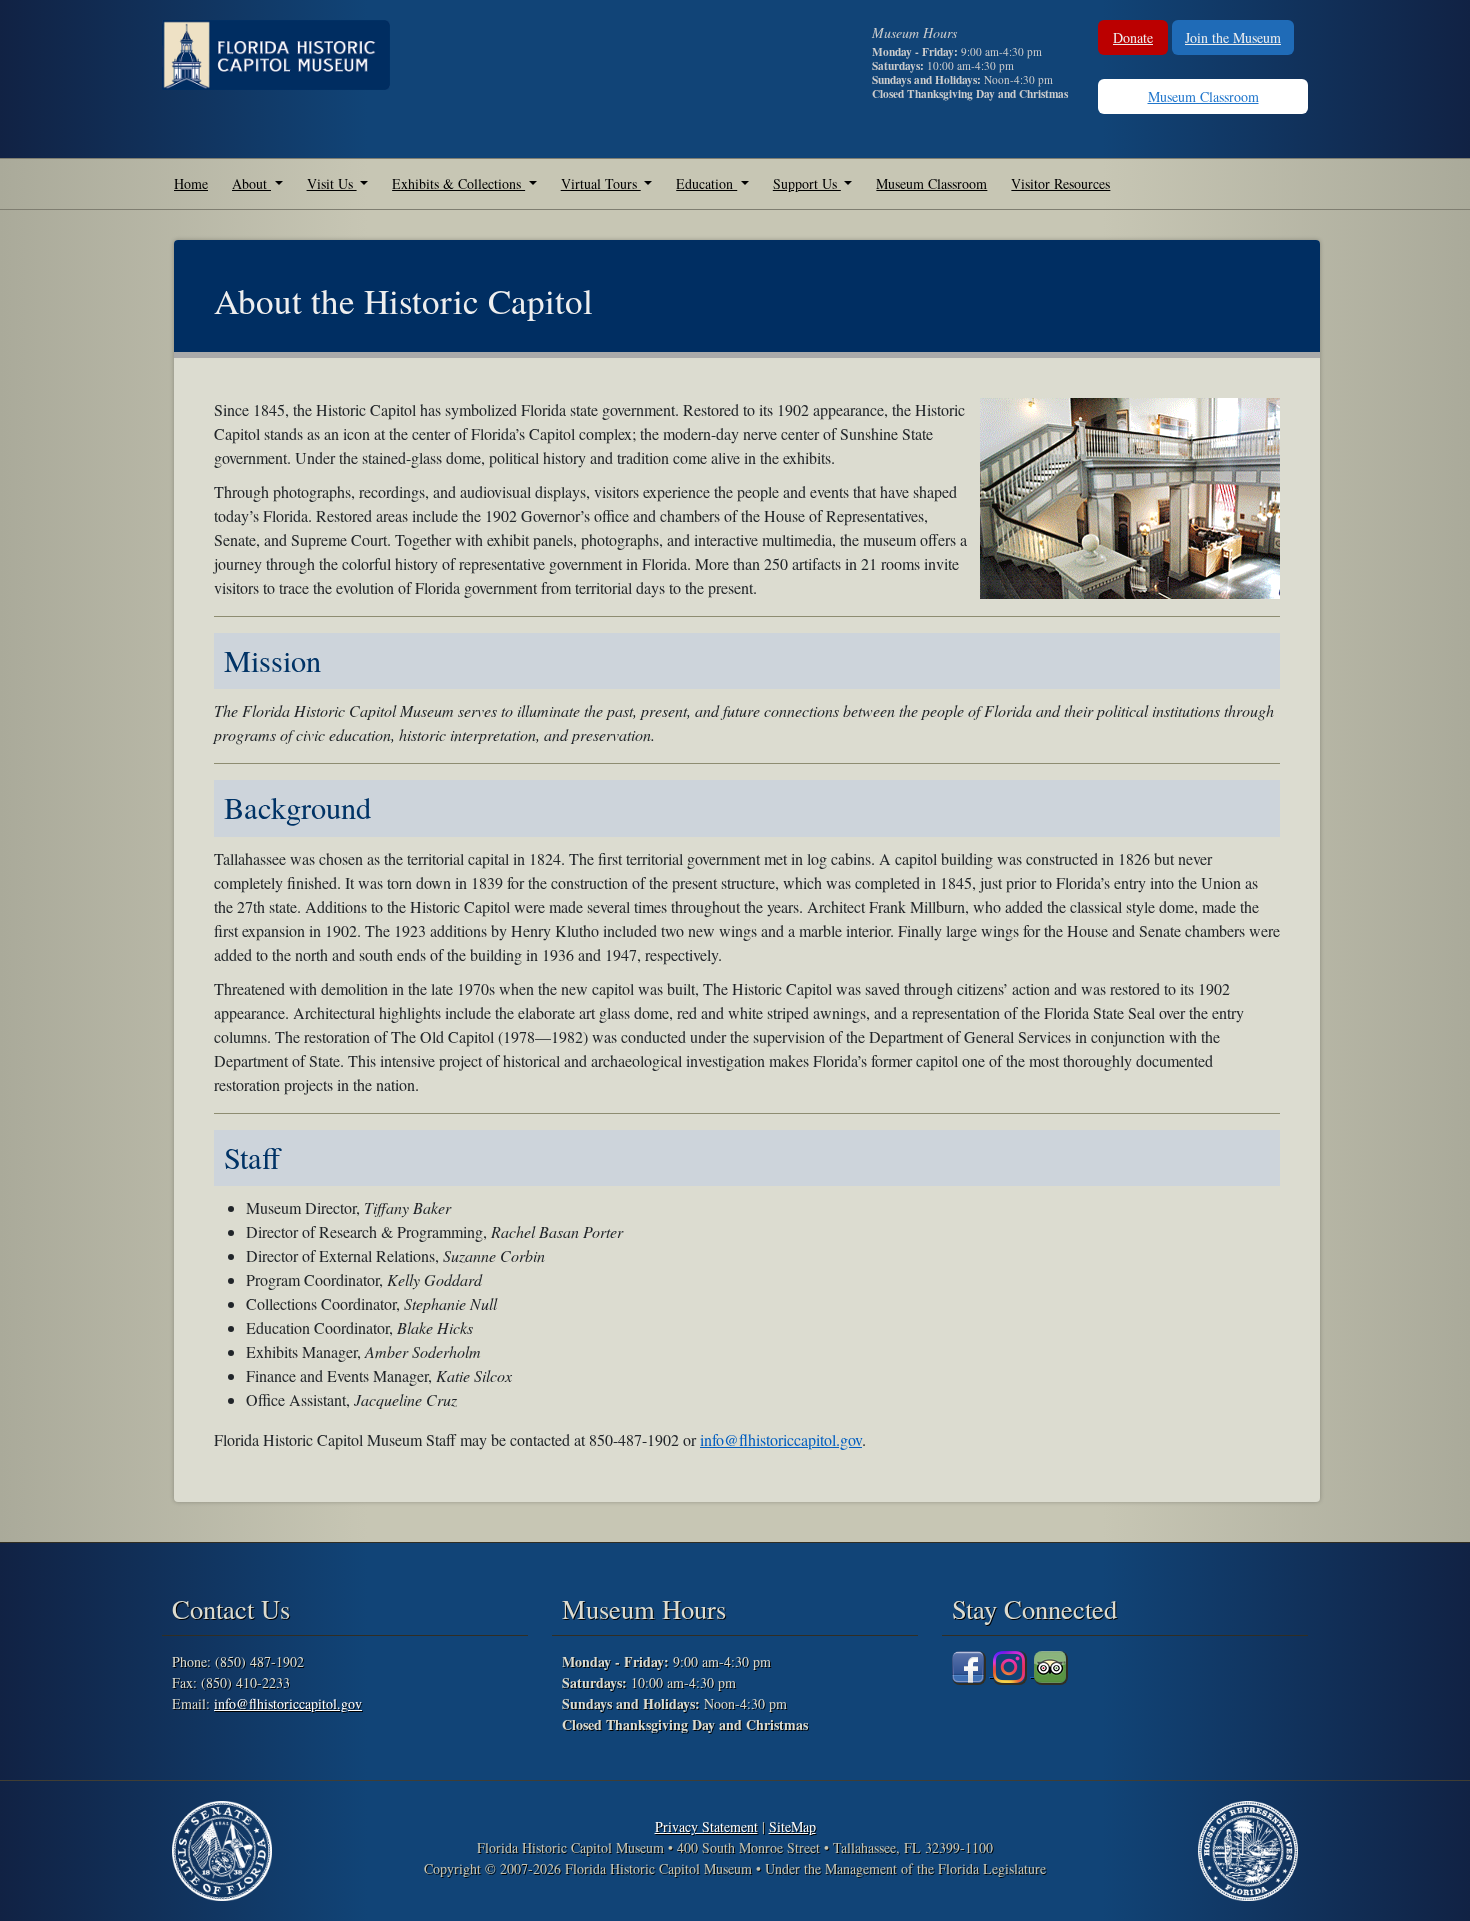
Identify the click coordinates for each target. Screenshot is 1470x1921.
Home (191, 183)
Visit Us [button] (332, 183)
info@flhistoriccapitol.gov (781, 1439)
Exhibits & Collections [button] (458, 183)
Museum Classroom (1203, 96)
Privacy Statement (706, 1826)
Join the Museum (1233, 37)
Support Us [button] (807, 183)
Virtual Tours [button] (601, 183)
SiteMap (792, 1826)
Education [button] (706, 183)
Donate (1133, 37)
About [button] (251, 183)
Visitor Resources (1060, 183)
